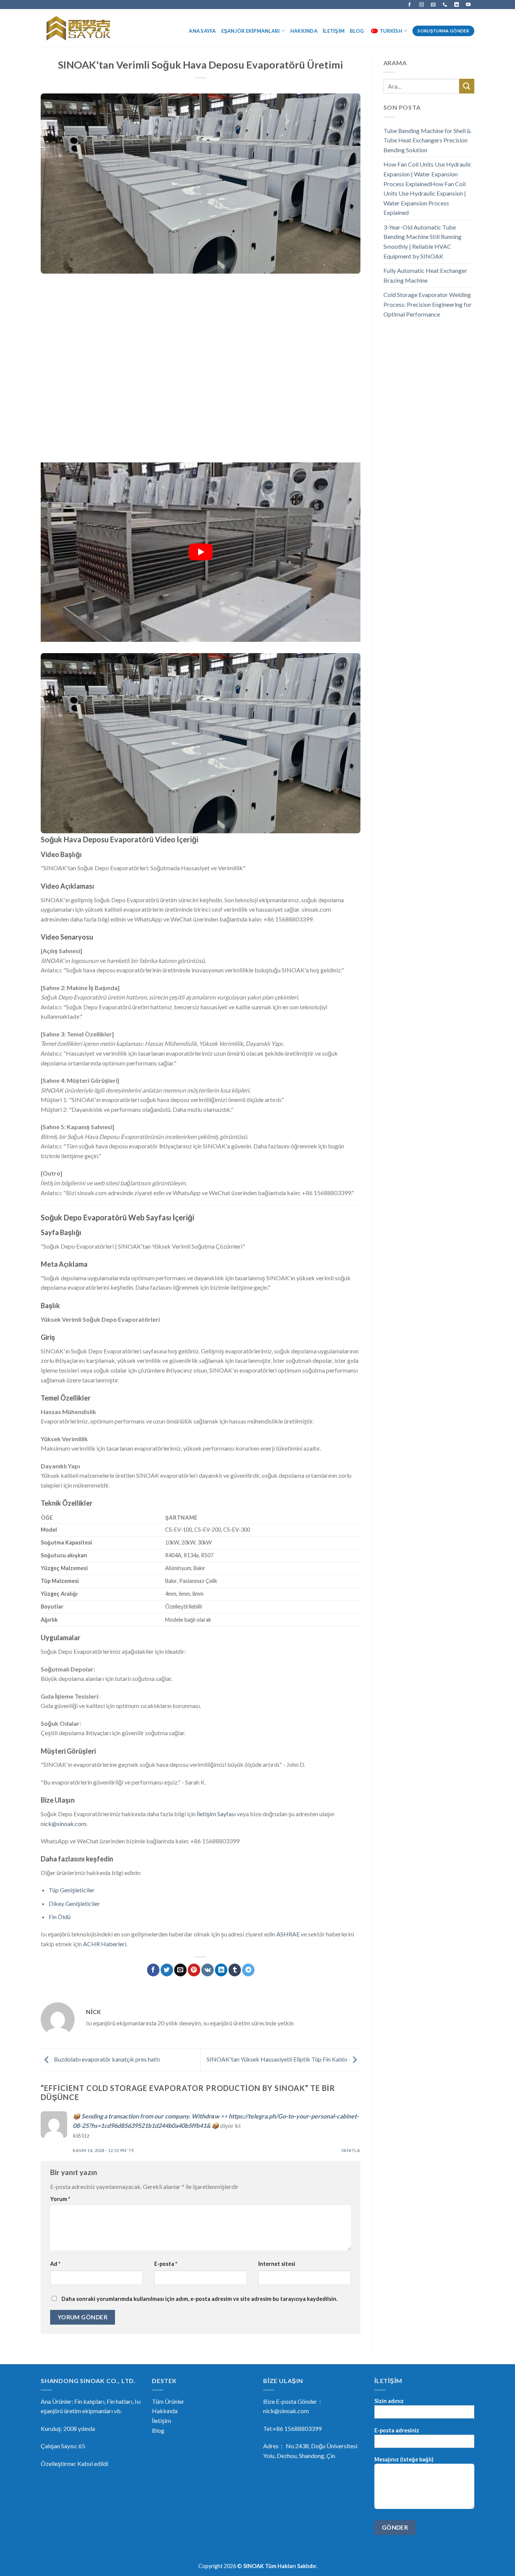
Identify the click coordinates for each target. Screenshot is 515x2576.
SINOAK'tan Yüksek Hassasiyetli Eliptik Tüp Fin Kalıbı (277, 2059)
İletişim (334, 31)
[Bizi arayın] (445, 5)
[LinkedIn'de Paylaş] (221, 1970)
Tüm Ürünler (168, 2401)
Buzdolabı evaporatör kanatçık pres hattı (106, 2059)
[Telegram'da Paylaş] (248, 1970)
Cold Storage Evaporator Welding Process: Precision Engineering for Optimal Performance (428, 304)
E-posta (166, 2264)
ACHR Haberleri (105, 1944)
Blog (357, 31)
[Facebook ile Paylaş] (153, 1970)
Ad (55, 2264)
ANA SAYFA (202, 31)
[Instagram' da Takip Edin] (422, 5)
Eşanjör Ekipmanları (251, 31)
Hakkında (304, 31)
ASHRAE (288, 1934)
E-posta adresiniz (397, 2430)
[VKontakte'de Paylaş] (208, 1970)
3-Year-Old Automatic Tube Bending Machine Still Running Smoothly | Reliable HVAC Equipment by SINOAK (422, 242)
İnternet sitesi (277, 2264)
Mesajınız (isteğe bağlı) (404, 2459)
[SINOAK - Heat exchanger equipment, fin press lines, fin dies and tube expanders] (81, 28)
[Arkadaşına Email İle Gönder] (180, 1970)
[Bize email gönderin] (433, 5)
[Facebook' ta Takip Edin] (409, 5)
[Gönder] (467, 86)
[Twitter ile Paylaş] (167, 1970)
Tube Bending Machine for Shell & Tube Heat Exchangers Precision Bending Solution (427, 140)
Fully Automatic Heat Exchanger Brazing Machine (425, 275)
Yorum (60, 2199)
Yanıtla (351, 2150)
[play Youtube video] (201, 552)
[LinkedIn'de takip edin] (457, 5)
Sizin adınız (389, 2401)
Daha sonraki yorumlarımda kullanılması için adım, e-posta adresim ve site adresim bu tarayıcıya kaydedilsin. (199, 2299)
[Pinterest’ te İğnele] (194, 1970)
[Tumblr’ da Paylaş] (235, 1970)
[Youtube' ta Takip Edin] (468, 5)
